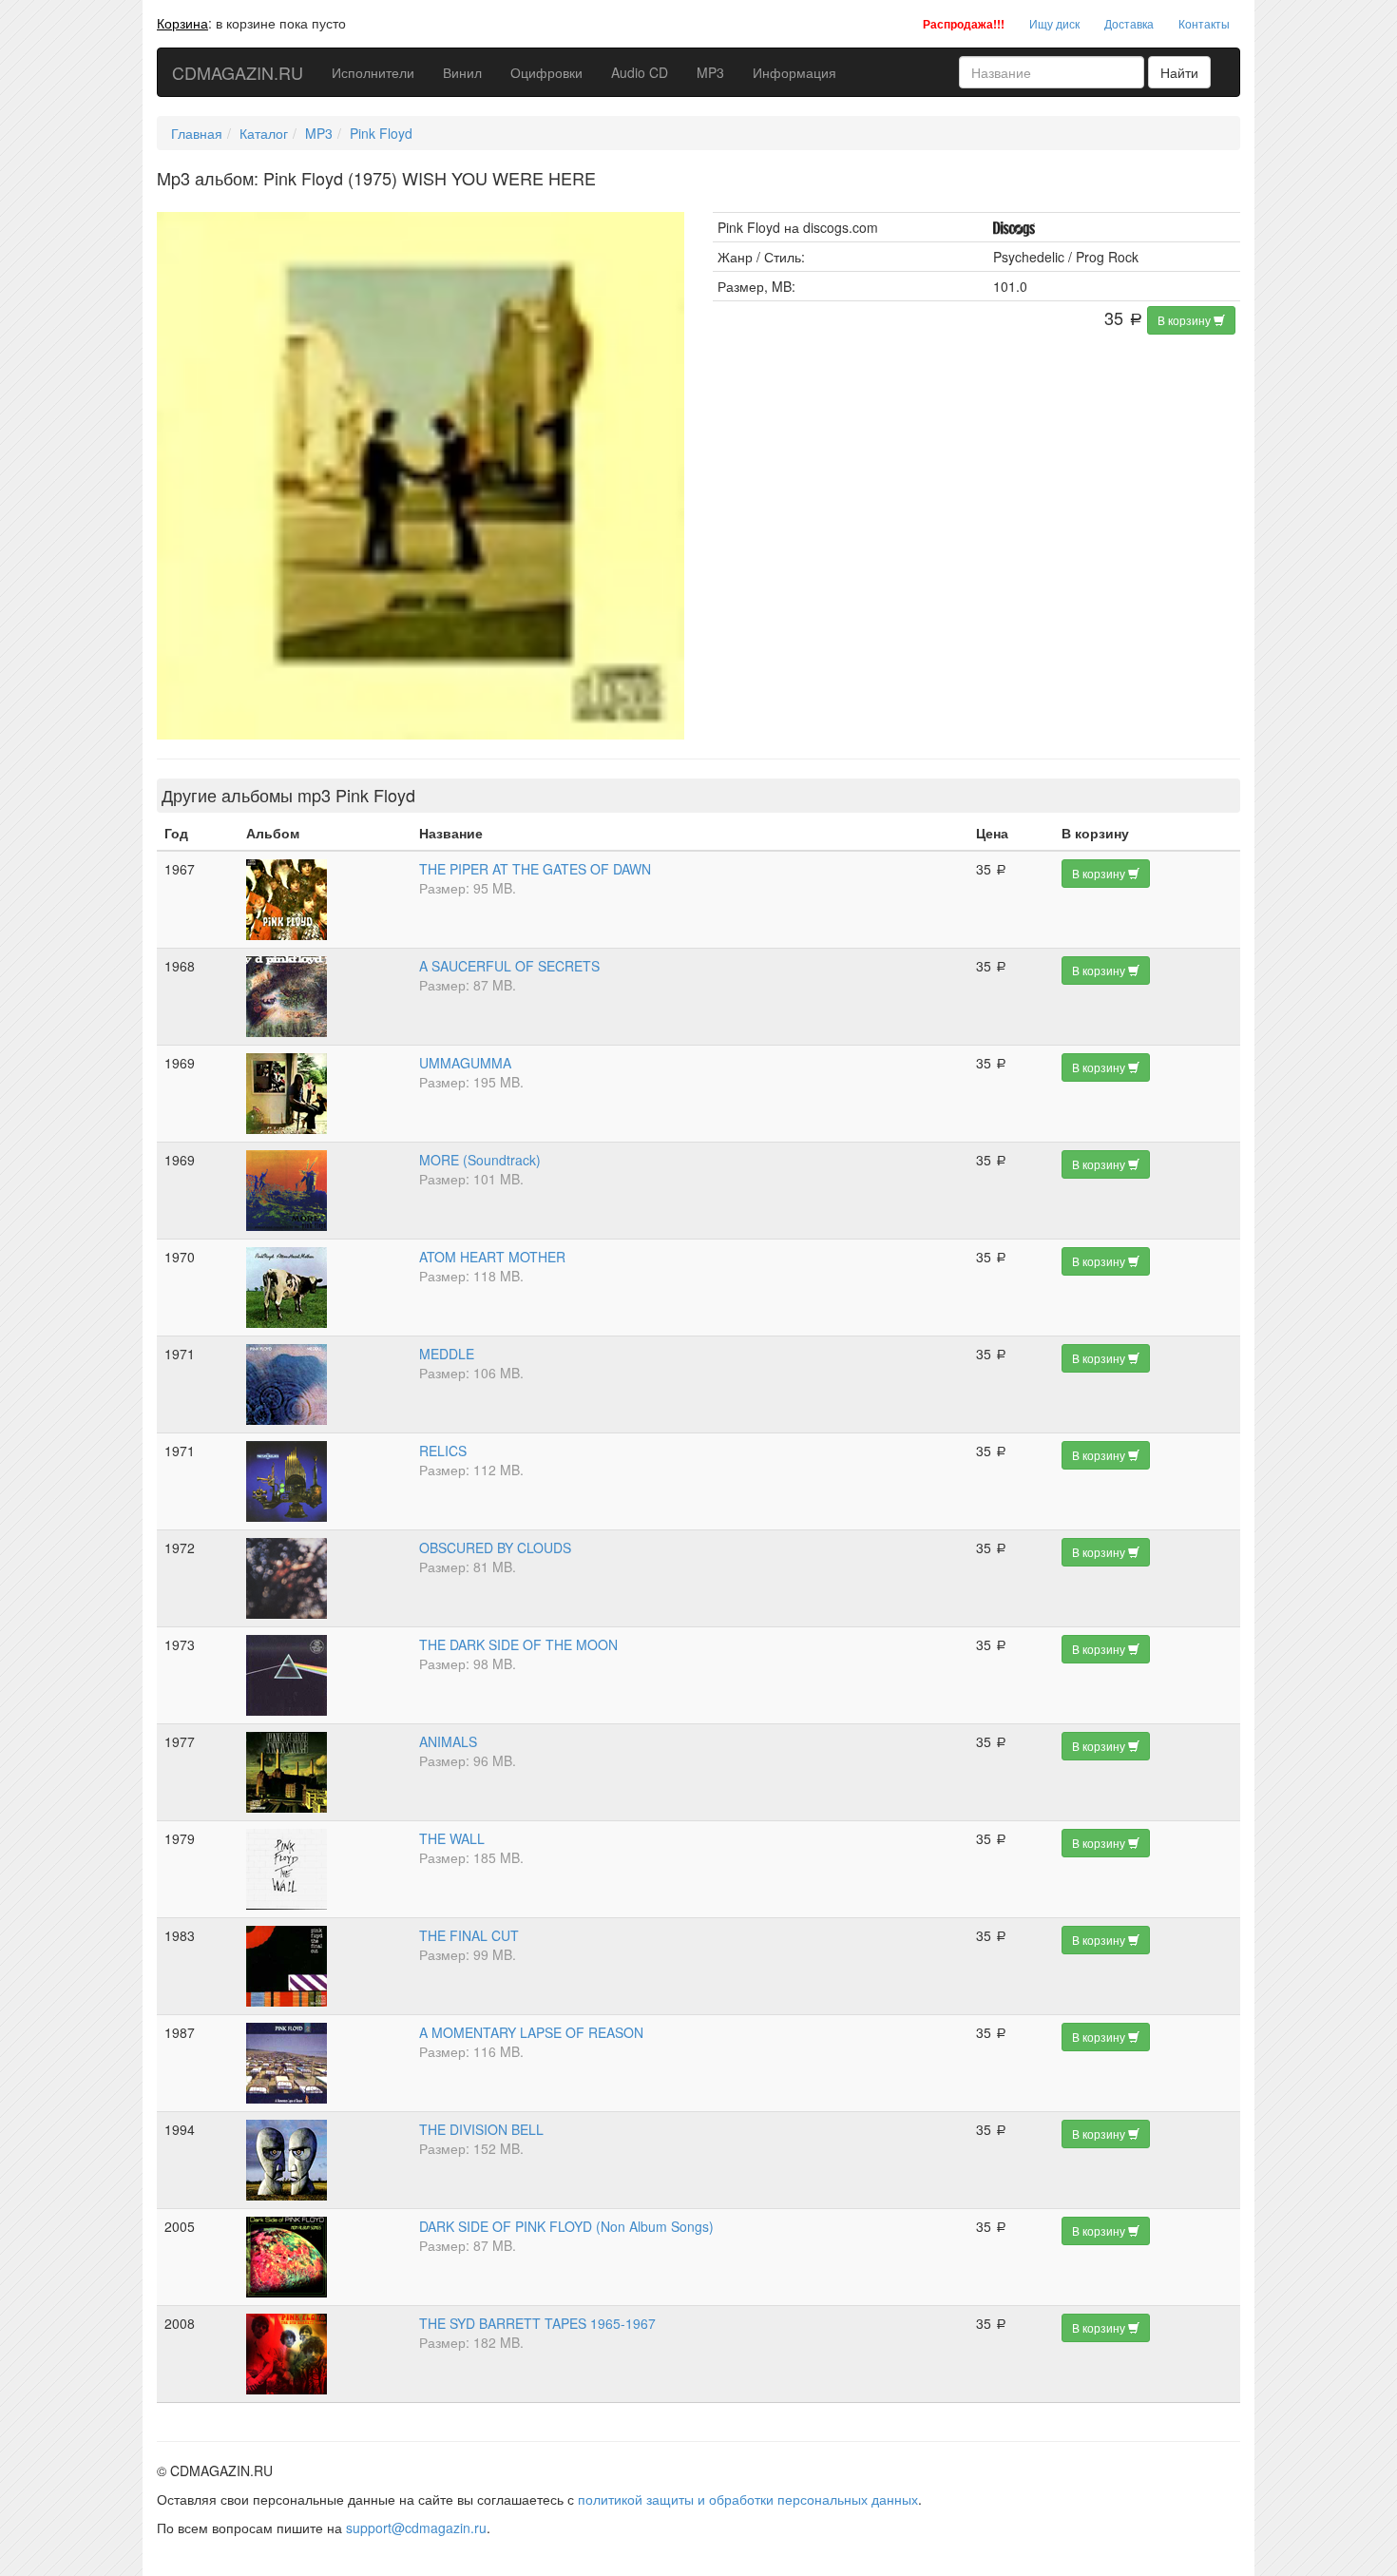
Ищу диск (1054, 23)
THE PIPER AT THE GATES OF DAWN (535, 869)
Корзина (182, 23)
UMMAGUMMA (465, 1063)
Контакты (1204, 23)
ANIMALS (448, 1741)
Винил (462, 72)
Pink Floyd (381, 133)
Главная (197, 133)
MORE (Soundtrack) (480, 1160)
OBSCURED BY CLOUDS (495, 1548)
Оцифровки (546, 72)
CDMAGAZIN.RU (238, 72)
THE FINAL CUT (469, 1935)
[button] (667, 229)
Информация (794, 72)
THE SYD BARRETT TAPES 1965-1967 (537, 2323)
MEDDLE (447, 1354)
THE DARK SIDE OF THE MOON (518, 1644)
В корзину (1186, 320)
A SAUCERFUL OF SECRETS (509, 966)
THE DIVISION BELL (481, 2129)
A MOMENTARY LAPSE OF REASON (531, 2032)
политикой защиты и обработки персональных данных (748, 2499)
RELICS (443, 1451)
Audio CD (640, 72)
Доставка (1129, 23)
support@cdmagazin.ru (416, 2528)
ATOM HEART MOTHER (492, 1257)
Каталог (264, 133)
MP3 (710, 72)
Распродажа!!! (964, 24)
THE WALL (452, 1838)
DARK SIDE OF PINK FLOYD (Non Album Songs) (566, 2226)
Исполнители (373, 72)
